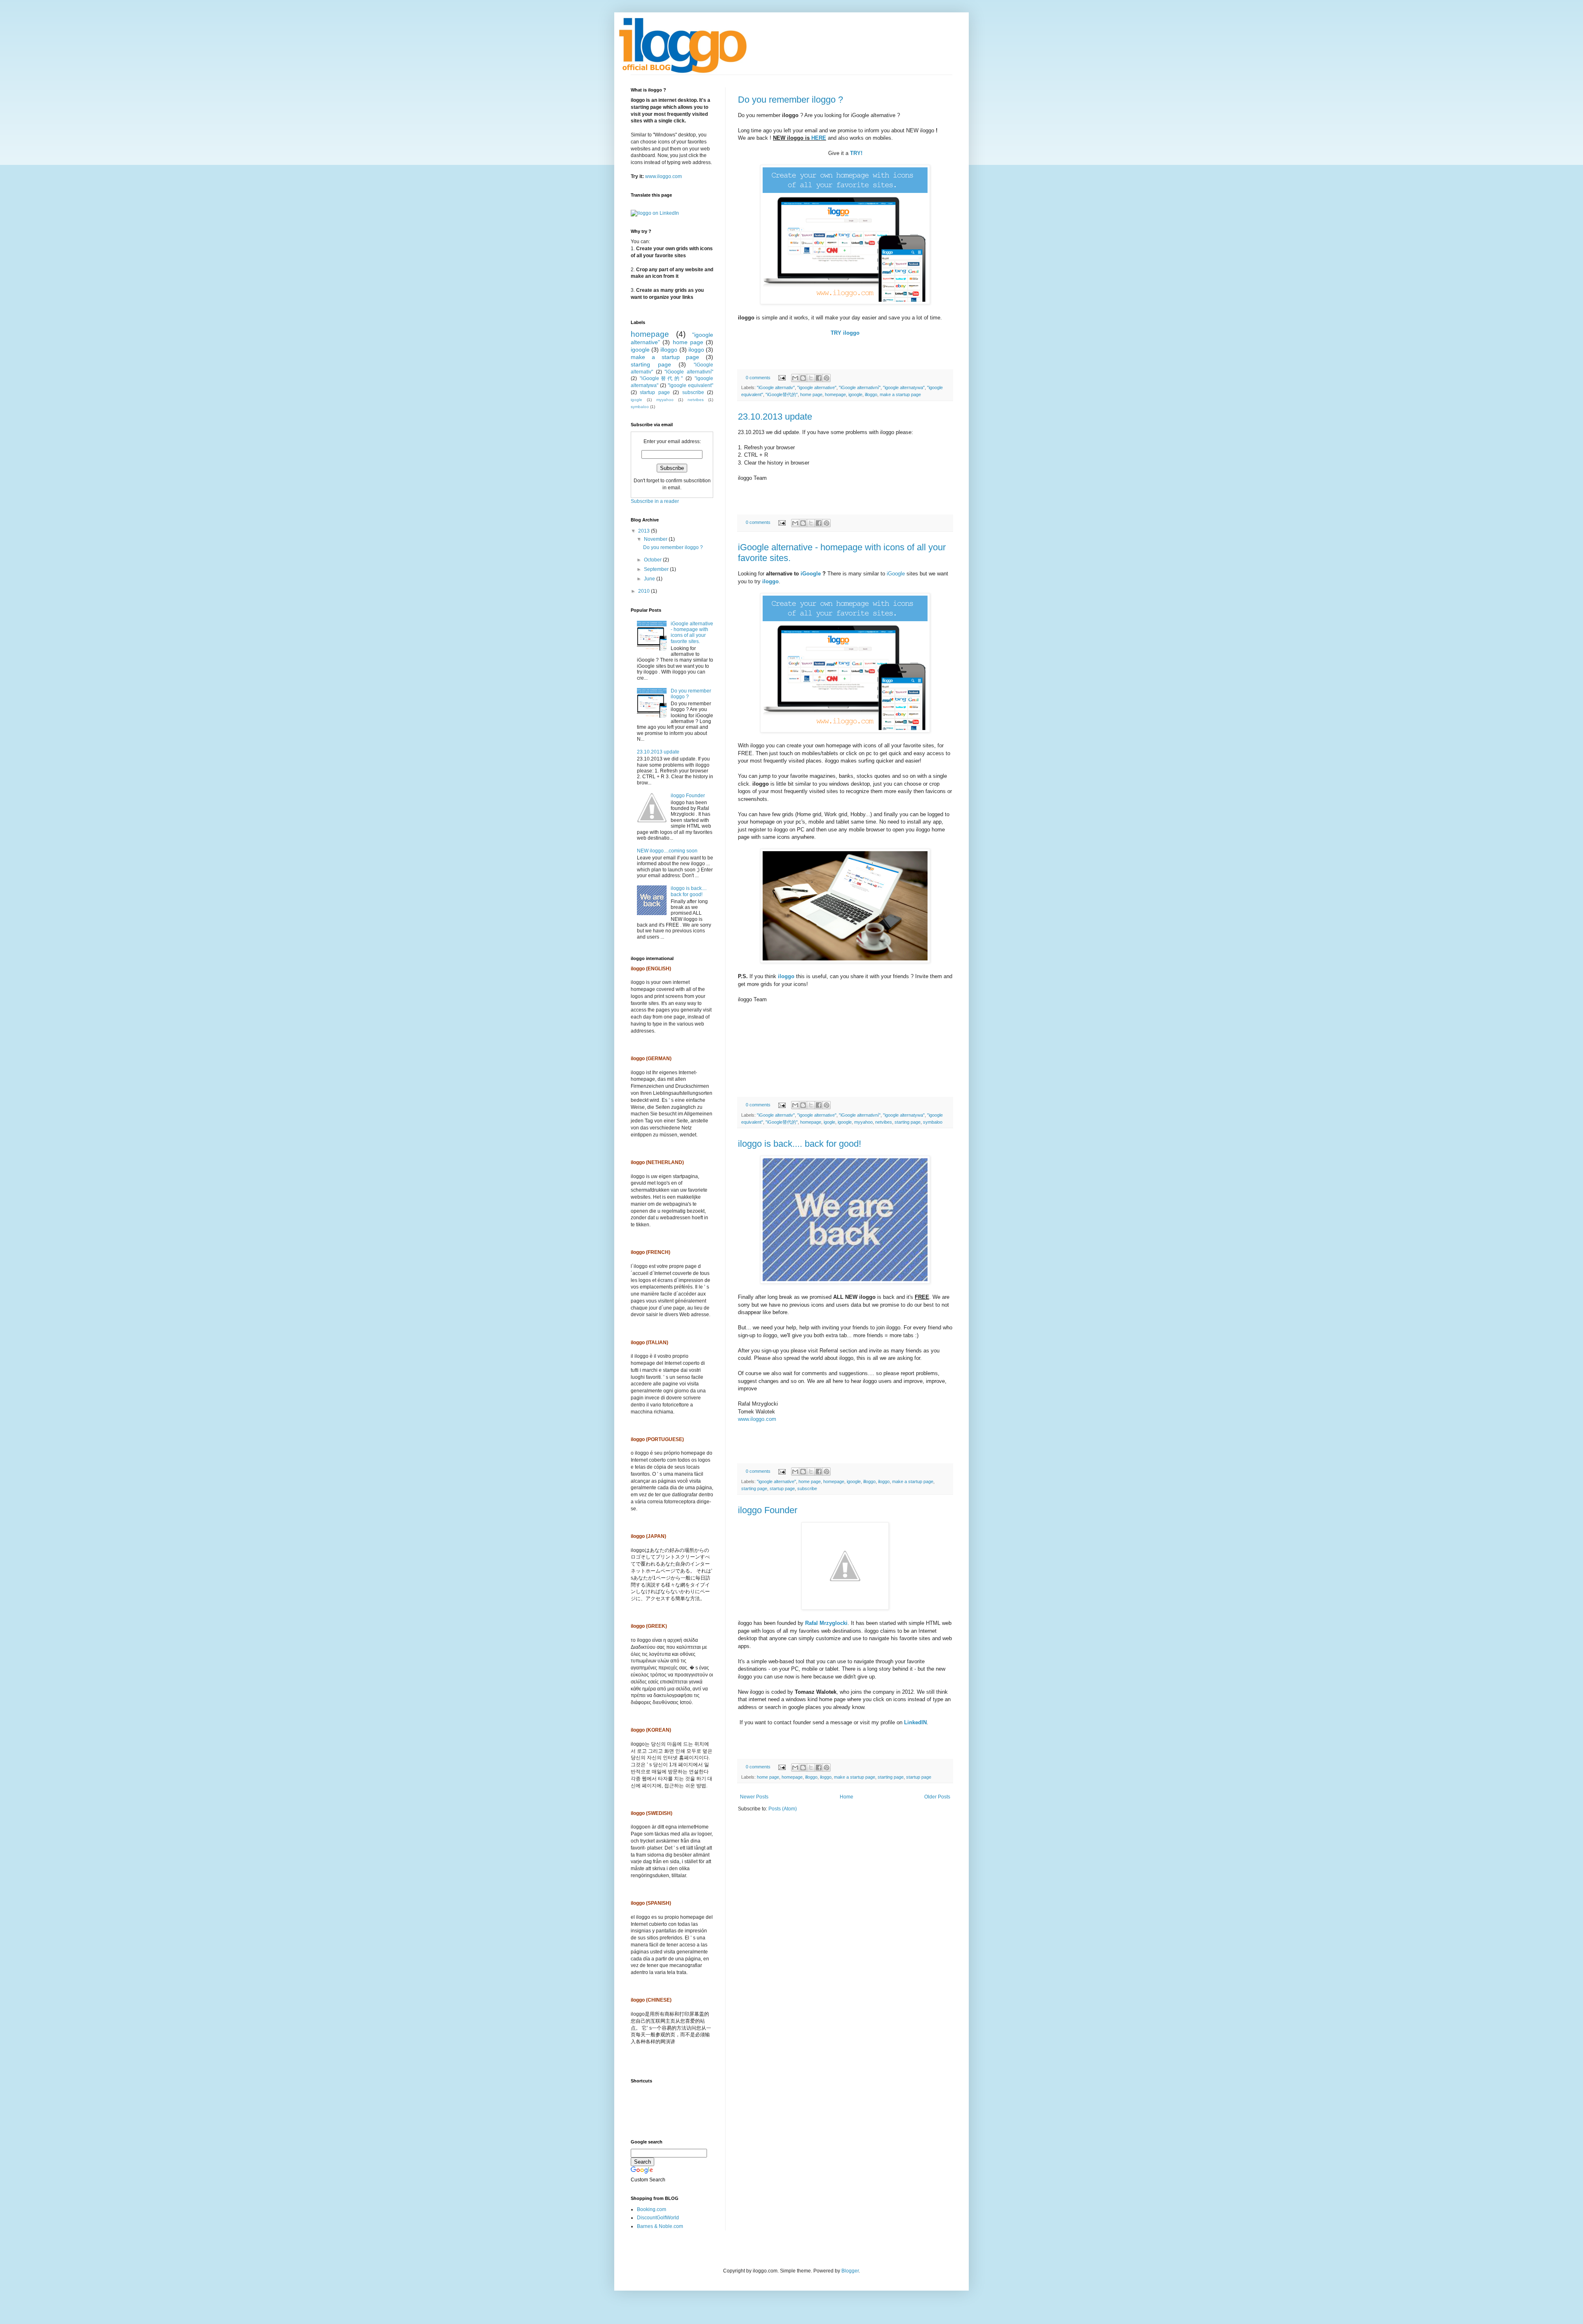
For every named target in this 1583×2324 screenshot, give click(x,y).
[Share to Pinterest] (827, 378)
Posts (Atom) (783, 1809)
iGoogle (811, 574)
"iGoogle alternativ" (776, 387)
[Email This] (795, 378)
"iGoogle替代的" (782, 394)
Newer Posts (754, 1797)
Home (847, 1797)
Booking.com (652, 2209)
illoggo (871, 394)
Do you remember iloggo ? (790, 100)
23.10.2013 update (775, 417)
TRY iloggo (845, 333)
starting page (908, 1122)
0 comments (758, 378)
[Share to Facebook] (819, 378)
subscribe (807, 1488)
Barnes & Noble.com (660, 2226)
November (656, 539)
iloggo (770, 581)
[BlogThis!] (803, 378)
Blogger (850, 2271)
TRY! (856, 153)
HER (817, 138)
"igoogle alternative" (817, 387)
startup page (782, 1488)
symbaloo (933, 1122)
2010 (645, 591)
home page (811, 394)
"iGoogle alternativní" (860, 387)
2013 (645, 531)
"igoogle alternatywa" (904, 387)
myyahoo (863, 1122)
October (653, 560)
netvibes (884, 1122)
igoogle (855, 394)
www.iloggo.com (757, 1419)
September (657, 569)
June (650, 579)
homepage (835, 394)
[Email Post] (782, 378)
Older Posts (937, 1797)
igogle (829, 1122)
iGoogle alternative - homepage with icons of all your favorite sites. (692, 633)
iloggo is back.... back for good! (800, 1144)
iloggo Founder (768, 1510)
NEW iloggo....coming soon (667, 851)
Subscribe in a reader (655, 501)
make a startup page (900, 394)
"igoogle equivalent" (691, 385)
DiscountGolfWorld (658, 2218)
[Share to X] (811, 378)
